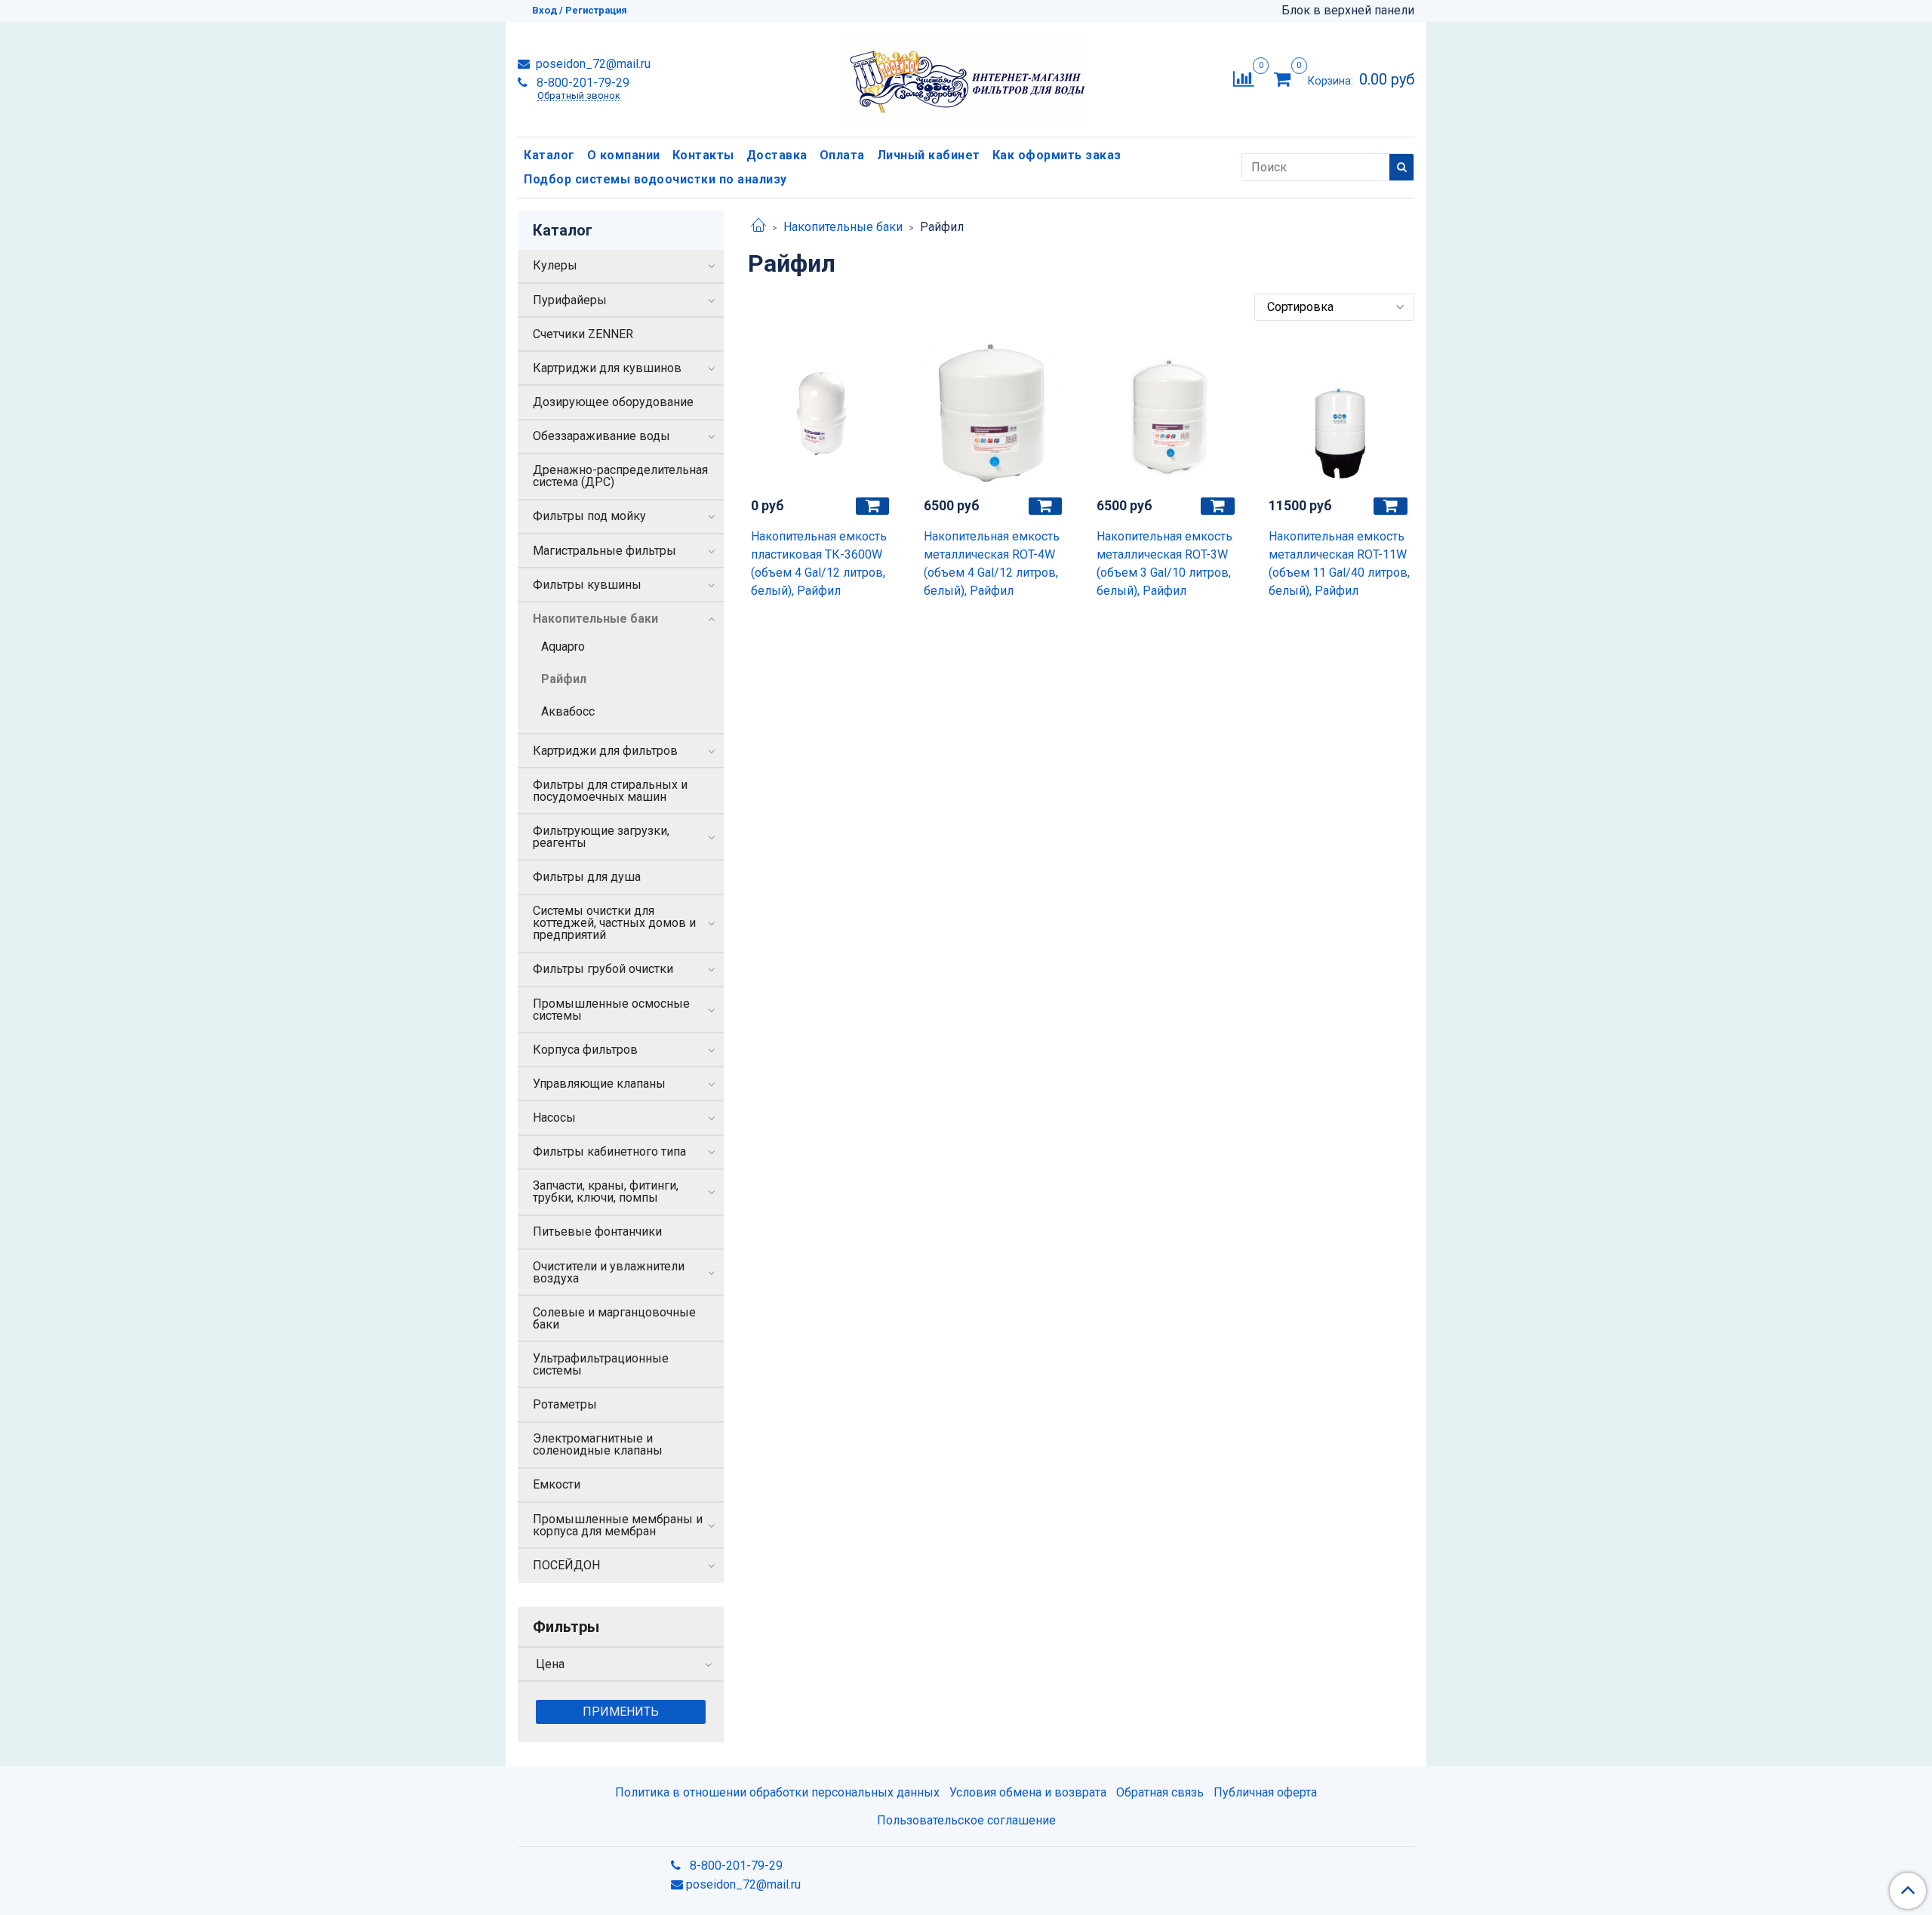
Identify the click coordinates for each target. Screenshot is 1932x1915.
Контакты (703, 155)
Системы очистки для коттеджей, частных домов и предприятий (614, 923)
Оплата (842, 155)
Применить (621, 1712)
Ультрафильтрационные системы (601, 1364)
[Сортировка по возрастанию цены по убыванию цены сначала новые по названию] (1334, 307)
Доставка (777, 155)
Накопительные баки (843, 227)
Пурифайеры (570, 300)
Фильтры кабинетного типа (609, 1151)
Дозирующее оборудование (613, 402)
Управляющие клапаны (599, 1084)
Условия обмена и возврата (1028, 1792)
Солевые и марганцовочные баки (614, 1318)
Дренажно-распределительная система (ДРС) (620, 476)
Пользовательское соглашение (966, 1820)
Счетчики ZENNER (583, 334)
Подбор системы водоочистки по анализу (655, 179)
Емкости (557, 1484)
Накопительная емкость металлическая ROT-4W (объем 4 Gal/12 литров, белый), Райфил (992, 563)
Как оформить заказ (1057, 155)
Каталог (549, 155)
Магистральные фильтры (605, 551)
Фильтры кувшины (587, 585)
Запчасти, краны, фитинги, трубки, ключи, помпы (606, 1191)
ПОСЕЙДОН (566, 1565)
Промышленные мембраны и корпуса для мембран (618, 1525)
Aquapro (563, 647)
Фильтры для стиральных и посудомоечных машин (610, 791)
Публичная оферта (1265, 1792)
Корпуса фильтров (585, 1050)
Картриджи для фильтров (605, 751)
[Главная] (758, 227)
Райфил (564, 679)
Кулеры (555, 265)
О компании (624, 155)
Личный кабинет (929, 155)
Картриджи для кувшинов (607, 368)
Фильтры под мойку (589, 516)
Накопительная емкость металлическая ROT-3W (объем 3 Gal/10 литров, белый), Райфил (1164, 563)
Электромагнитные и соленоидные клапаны (598, 1444)
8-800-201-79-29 (581, 83)
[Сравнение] (1243, 78)
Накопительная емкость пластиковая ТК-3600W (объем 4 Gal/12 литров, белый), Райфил (819, 563)
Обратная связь (1160, 1792)
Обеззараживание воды (601, 436)
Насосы (554, 1118)
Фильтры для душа (587, 877)
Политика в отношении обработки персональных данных (777, 1792)
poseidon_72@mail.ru (592, 64)
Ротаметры (565, 1404)
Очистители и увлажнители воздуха (609, 1272)
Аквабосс (568, 711)
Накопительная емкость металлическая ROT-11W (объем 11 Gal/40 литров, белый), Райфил (1339, 563)
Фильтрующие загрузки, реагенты (601, 837)
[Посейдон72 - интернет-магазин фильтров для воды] (966, 76)
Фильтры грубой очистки (603, 969)
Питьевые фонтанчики (597, 1232)
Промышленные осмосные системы (611, 1010)
